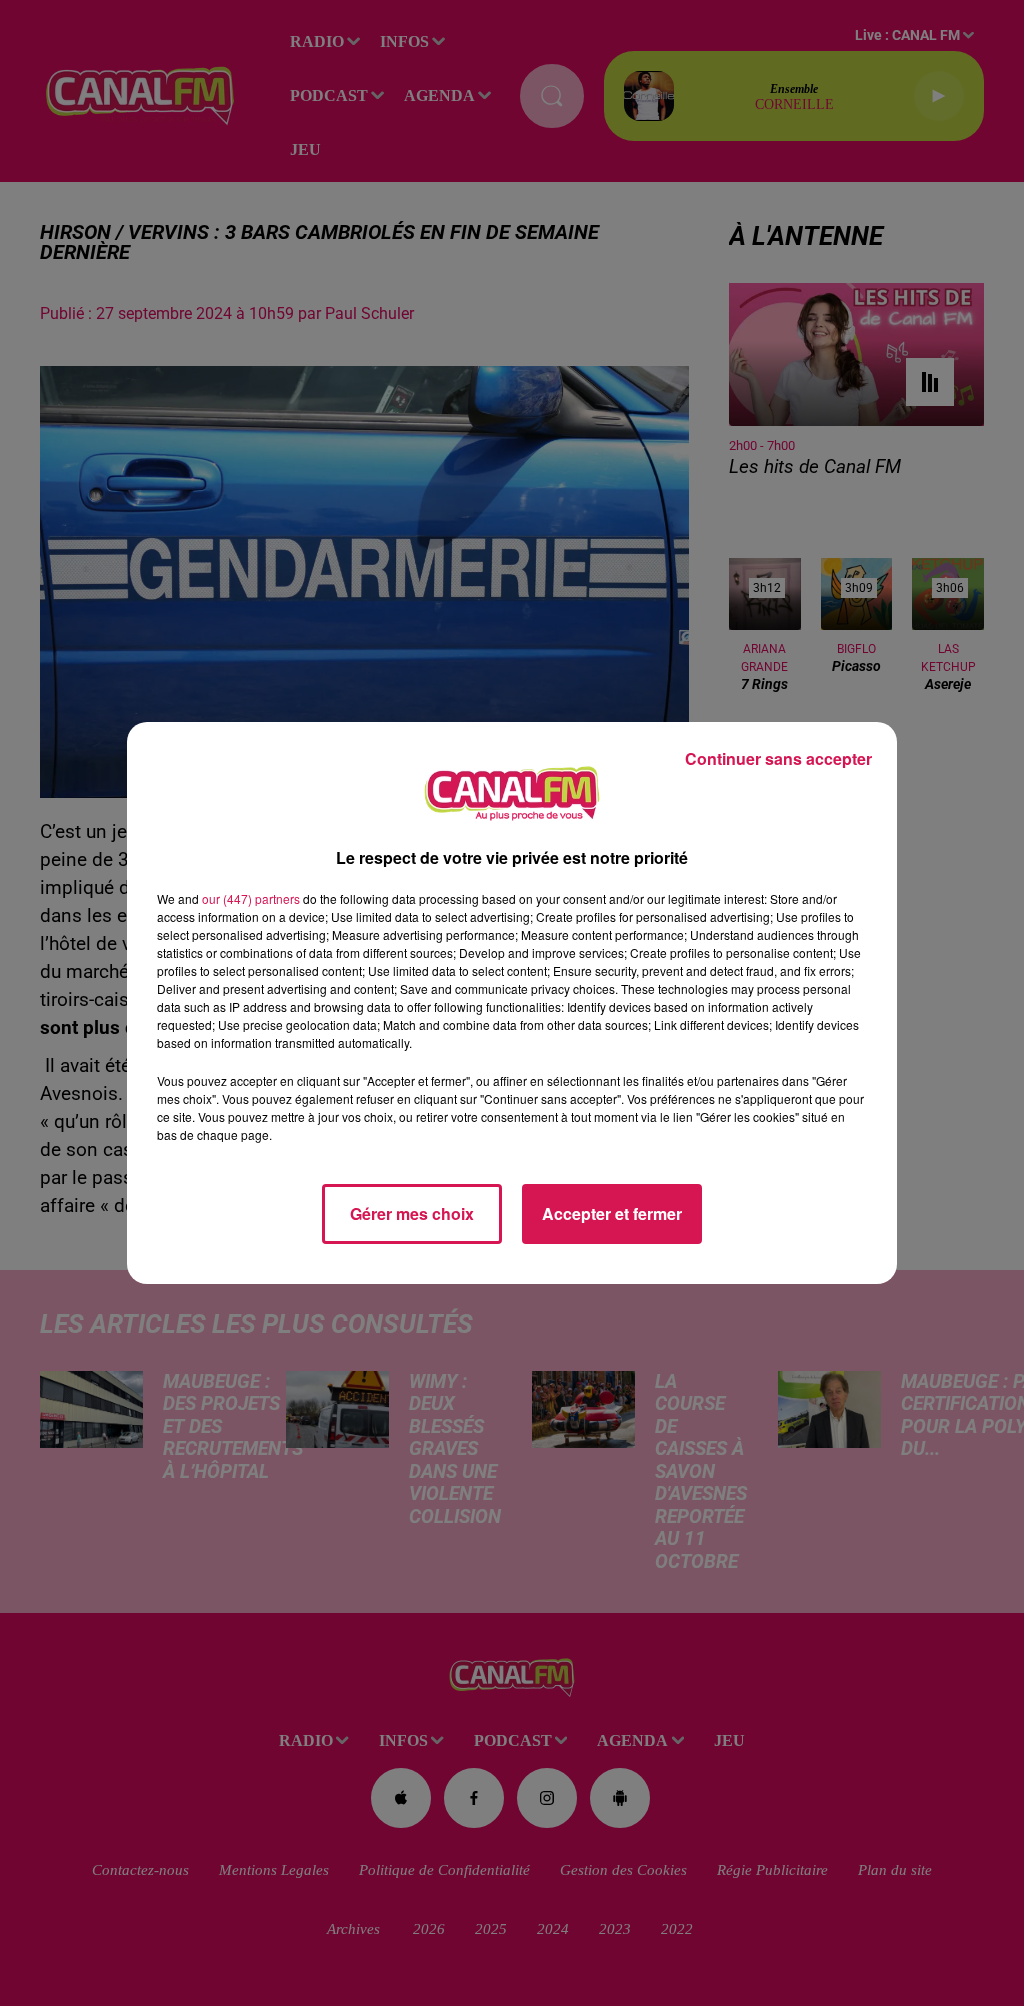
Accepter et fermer (612, 1213)
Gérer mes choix (412, 1213)
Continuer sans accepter (778, 758)
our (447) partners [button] (251, 898)
